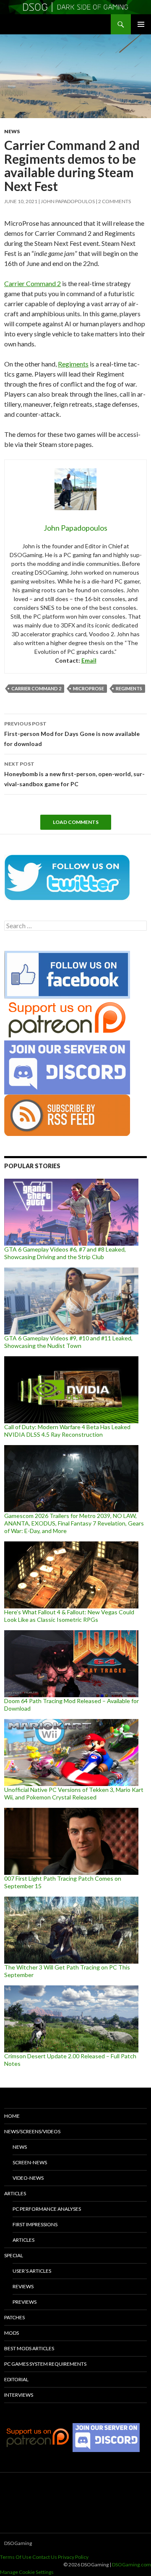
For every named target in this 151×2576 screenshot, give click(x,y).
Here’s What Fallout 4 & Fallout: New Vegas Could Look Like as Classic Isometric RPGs (69, 1616)
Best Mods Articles (29, 2348)
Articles (15, 2193)
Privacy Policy (73, 2557)
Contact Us (45, 2557)
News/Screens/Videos (32, 2131)
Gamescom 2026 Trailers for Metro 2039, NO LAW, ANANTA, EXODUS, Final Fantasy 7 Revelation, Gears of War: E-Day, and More (74, 1523)
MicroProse (89, 688)
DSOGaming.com (131, 2564)
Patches (14, 2317)
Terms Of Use (16, 2557)
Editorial (16, 2379)
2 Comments (115, 201)
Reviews (23, 2286)
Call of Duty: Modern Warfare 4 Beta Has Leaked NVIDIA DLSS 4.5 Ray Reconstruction (67, 1431)
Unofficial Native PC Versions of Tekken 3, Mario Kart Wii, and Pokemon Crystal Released (74, 1793)
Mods (12, 2333)
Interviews (19, 2395)
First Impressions (35, 2224)
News (12, 131)
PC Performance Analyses (47, 2209)
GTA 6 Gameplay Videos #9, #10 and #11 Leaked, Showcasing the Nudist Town (68, 1342)
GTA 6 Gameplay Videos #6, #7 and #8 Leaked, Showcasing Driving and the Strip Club (65, 1253)
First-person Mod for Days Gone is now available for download (72, 734)
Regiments (73, 364)
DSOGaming (18, 2543)
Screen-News (30, 2162)
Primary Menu (141, 24)
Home (12, 2116)
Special (14, 2255)
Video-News (28, 2178)
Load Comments (76, 822)
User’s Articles (32, 2271)
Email (89, 660)
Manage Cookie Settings (27, 2572)
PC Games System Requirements (45, 2364)
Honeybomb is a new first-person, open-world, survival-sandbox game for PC (74, 774)
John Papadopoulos (68, 201)
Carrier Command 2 (33, 283)
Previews (25, 2302)
